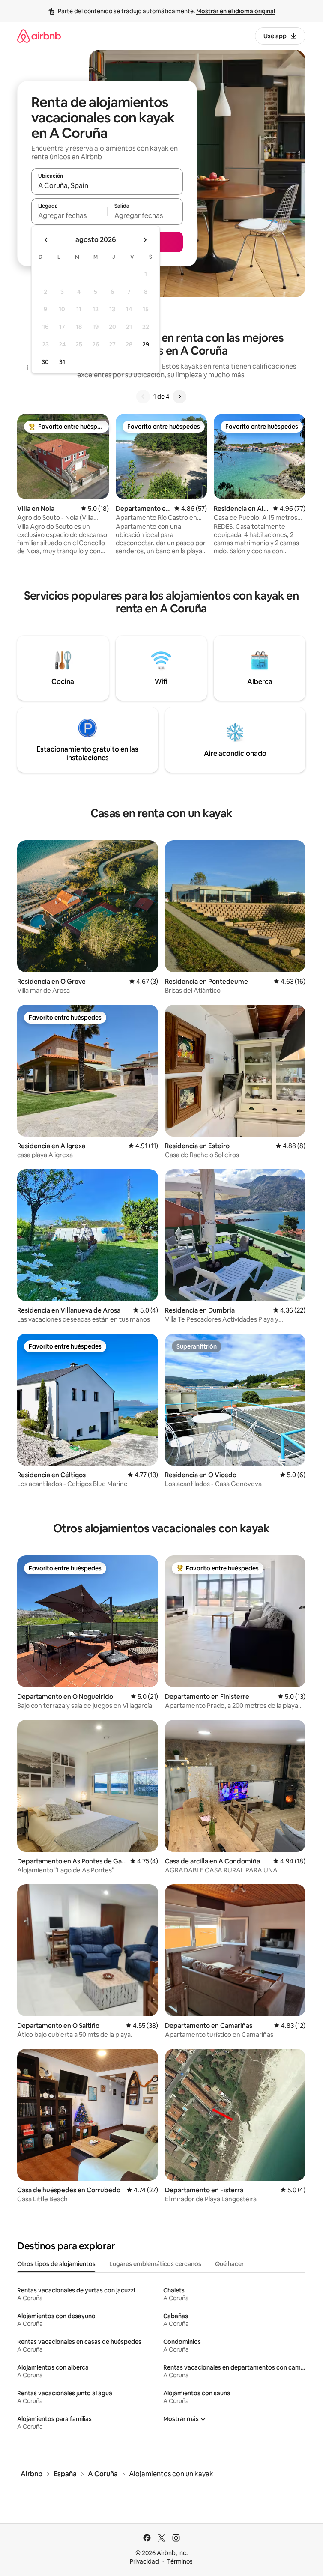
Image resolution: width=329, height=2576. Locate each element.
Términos (180, 2561)
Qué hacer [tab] (229, 2264)
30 (45, 362)
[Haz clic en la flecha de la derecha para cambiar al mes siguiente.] (145, 240)
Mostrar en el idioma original (236, 11)
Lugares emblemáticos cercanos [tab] (155, 2264)
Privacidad (144, 2561)
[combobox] (107, 185)
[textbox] (69, 215)
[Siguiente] (179, 397)
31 (62, 362)
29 (146, 344)
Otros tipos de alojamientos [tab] (56, 2264)
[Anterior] (143, 397)
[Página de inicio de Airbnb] (39, 36)
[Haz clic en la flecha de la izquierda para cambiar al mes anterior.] (46, 240)
